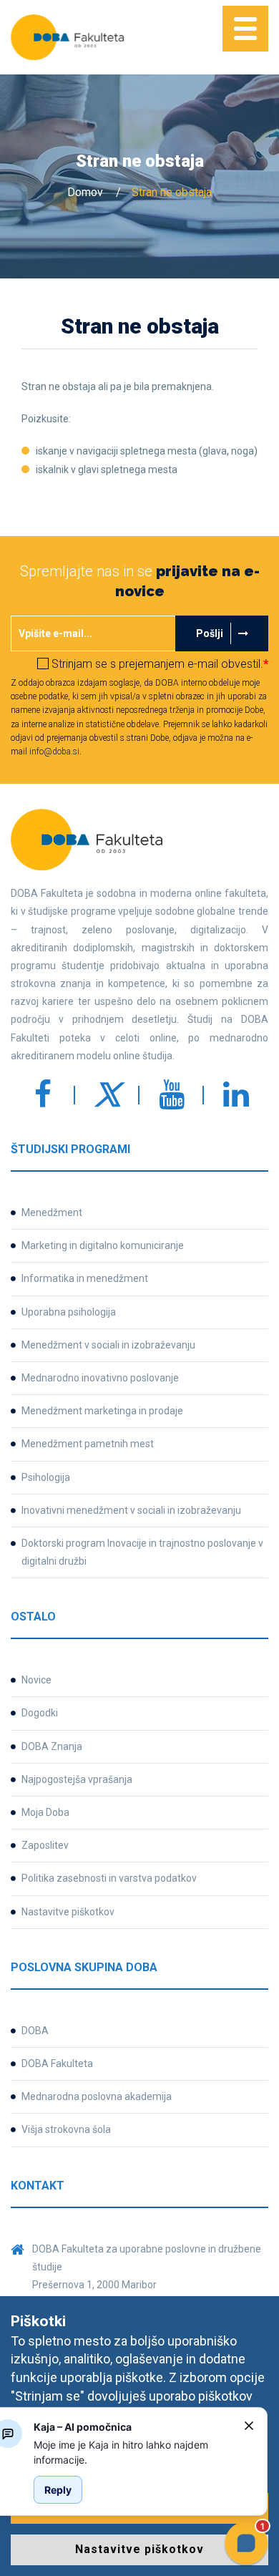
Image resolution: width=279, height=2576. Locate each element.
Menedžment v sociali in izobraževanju (108, 1345)
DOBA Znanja (52, 1746)
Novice (36, 1680)
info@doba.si (54, 752)
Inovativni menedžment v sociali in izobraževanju (131, 1510)
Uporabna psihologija (69, 1312)
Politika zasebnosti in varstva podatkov (109, 1878)
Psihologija (46, 1477)
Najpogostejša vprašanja (77, 1779)
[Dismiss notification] (249, 2426)
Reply (58, 2490)
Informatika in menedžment (85, 1278)
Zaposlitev (45, 1845)
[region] (133, 2452)
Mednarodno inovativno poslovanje (100, 1378)
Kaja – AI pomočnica (83, 2427)
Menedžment (52, 1212)
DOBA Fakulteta (57, 2064)
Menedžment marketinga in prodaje (102, 1411)
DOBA (35, 2031)
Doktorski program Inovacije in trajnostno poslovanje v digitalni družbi (142, 1552)
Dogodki (40, 1713)
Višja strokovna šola (66, 2129)
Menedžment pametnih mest (88, 1444)
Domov (85, 192)
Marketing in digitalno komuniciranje (103, 1245)
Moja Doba (45, 1812)
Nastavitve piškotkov (68, 1912)
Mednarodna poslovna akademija (97, 2096)
